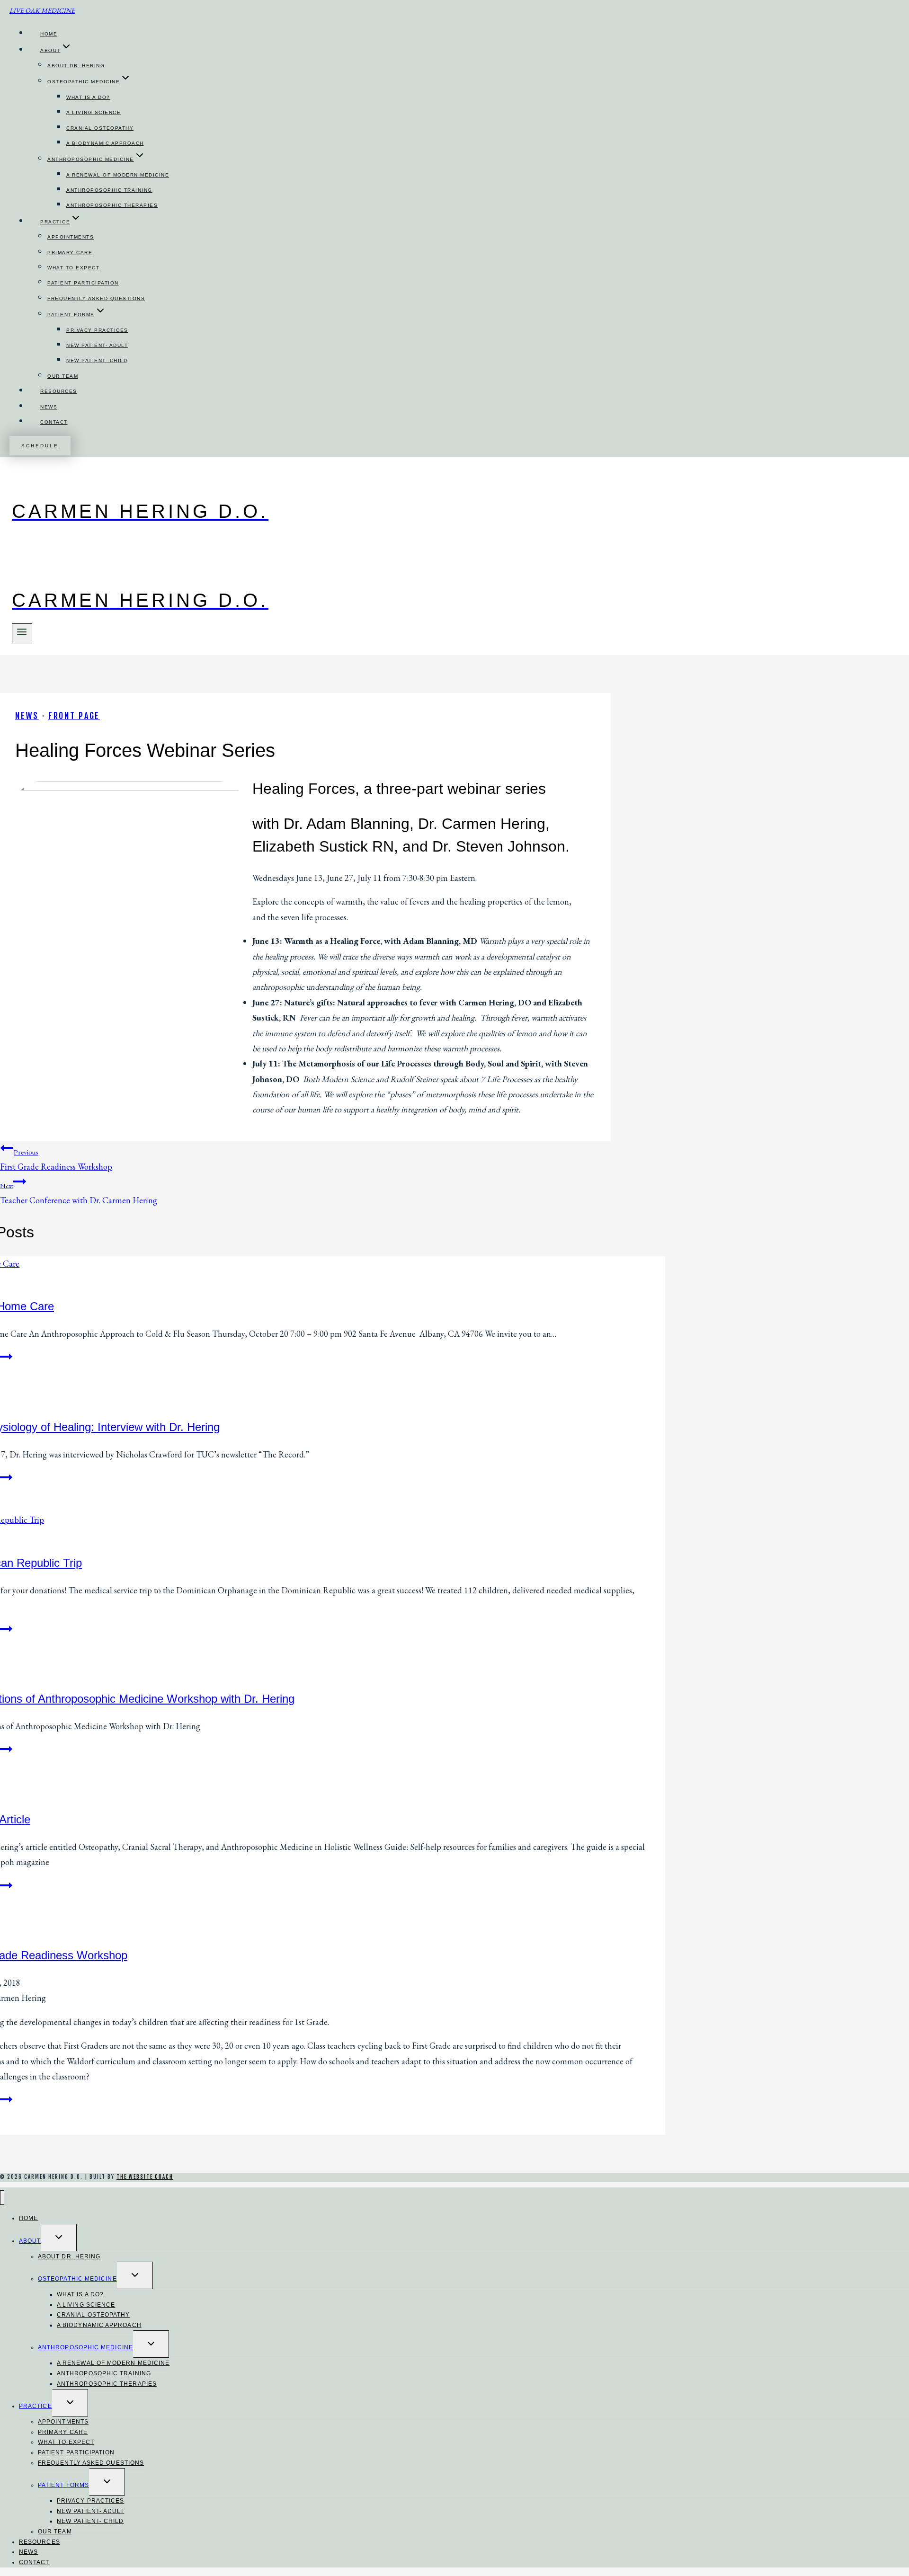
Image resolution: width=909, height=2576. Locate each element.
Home (49, 34)
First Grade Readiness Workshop (56, 1160)
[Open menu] (22, 633)
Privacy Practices (97, 330)
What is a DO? (88, 97)
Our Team (63, 376)
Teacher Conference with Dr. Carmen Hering (79, 1193)
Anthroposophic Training (109, 190)
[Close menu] (2, 2198)
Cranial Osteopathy (100, 128)
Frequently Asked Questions (96, 298)
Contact (54, 422)
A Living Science (94, 112)
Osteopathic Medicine (77, 2279)
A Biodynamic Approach (105, 143)
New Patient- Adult (97, 345)
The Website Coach (145, 2177)
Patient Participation (83, 283)
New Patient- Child (97, 360)
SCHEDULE (40, 446)
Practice (36, 2406)
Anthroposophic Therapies (112, 205)
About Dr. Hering (76, 66)
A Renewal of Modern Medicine (118, 175)
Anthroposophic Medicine (85, 2347)
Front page (74, 716)
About (30, 2241)
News (49, 407)
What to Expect (73, 268)
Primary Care (70, 253)
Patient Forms (63, 2485)
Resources (59, 391)
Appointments (71, 237)
